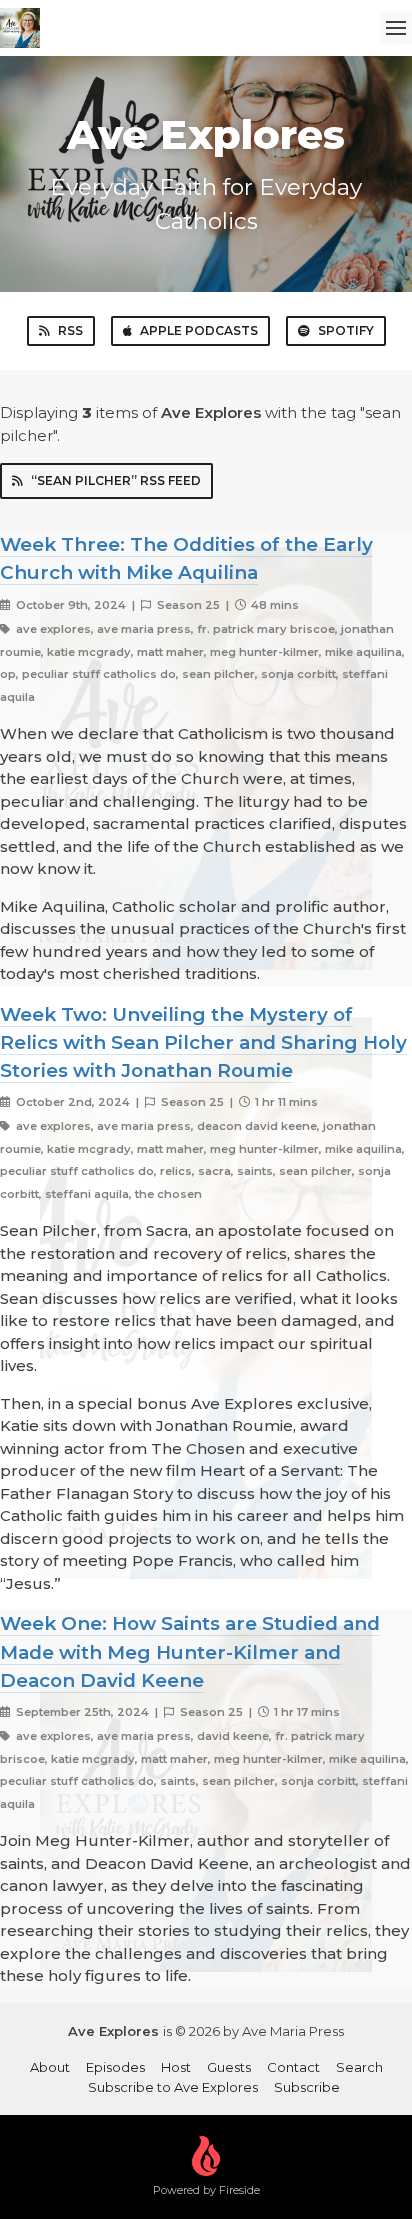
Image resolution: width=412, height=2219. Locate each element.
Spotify (346, 330)
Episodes (115, 2067)
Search (359, 2067)
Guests (229, 2067)
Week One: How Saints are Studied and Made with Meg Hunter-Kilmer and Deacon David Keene (190, 1651)
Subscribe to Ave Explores (173, 2087)
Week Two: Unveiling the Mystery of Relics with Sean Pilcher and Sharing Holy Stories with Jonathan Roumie (203, 1042)
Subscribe (307, 2087)
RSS (70, 330)
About (50, 2067)
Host (176, 2067)
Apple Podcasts (199, 330)
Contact (293, 2067)
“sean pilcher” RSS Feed (116, 480)
